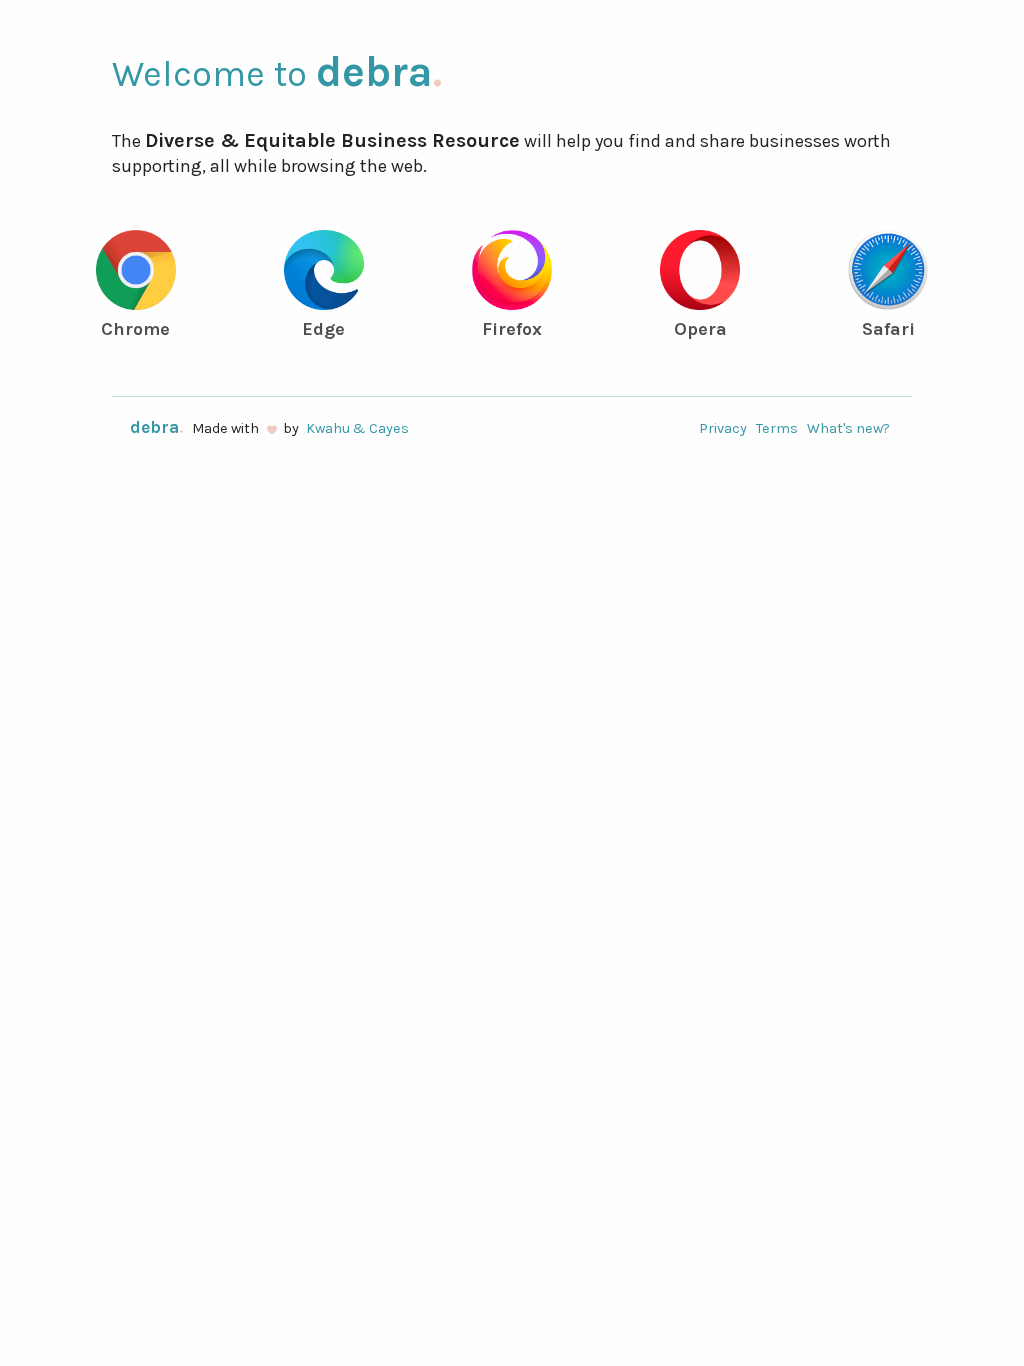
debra (379, 71)
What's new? (848, 428)
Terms (777, 428)
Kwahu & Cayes (357, 428)
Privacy (723, 428)
